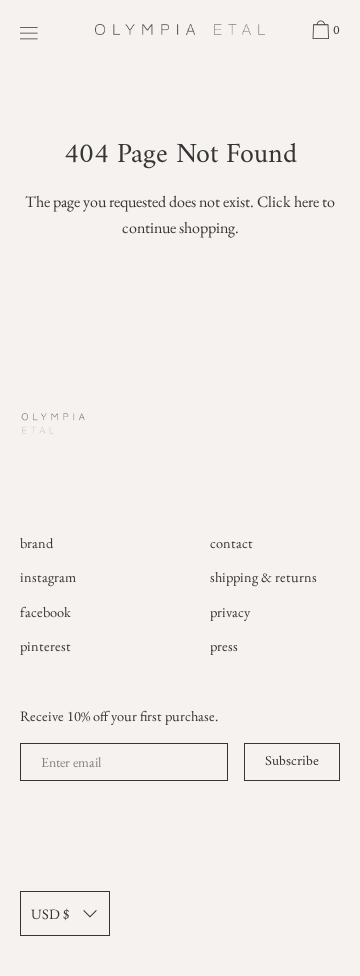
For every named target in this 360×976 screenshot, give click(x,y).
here (306, 201)
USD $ (50, 913)
